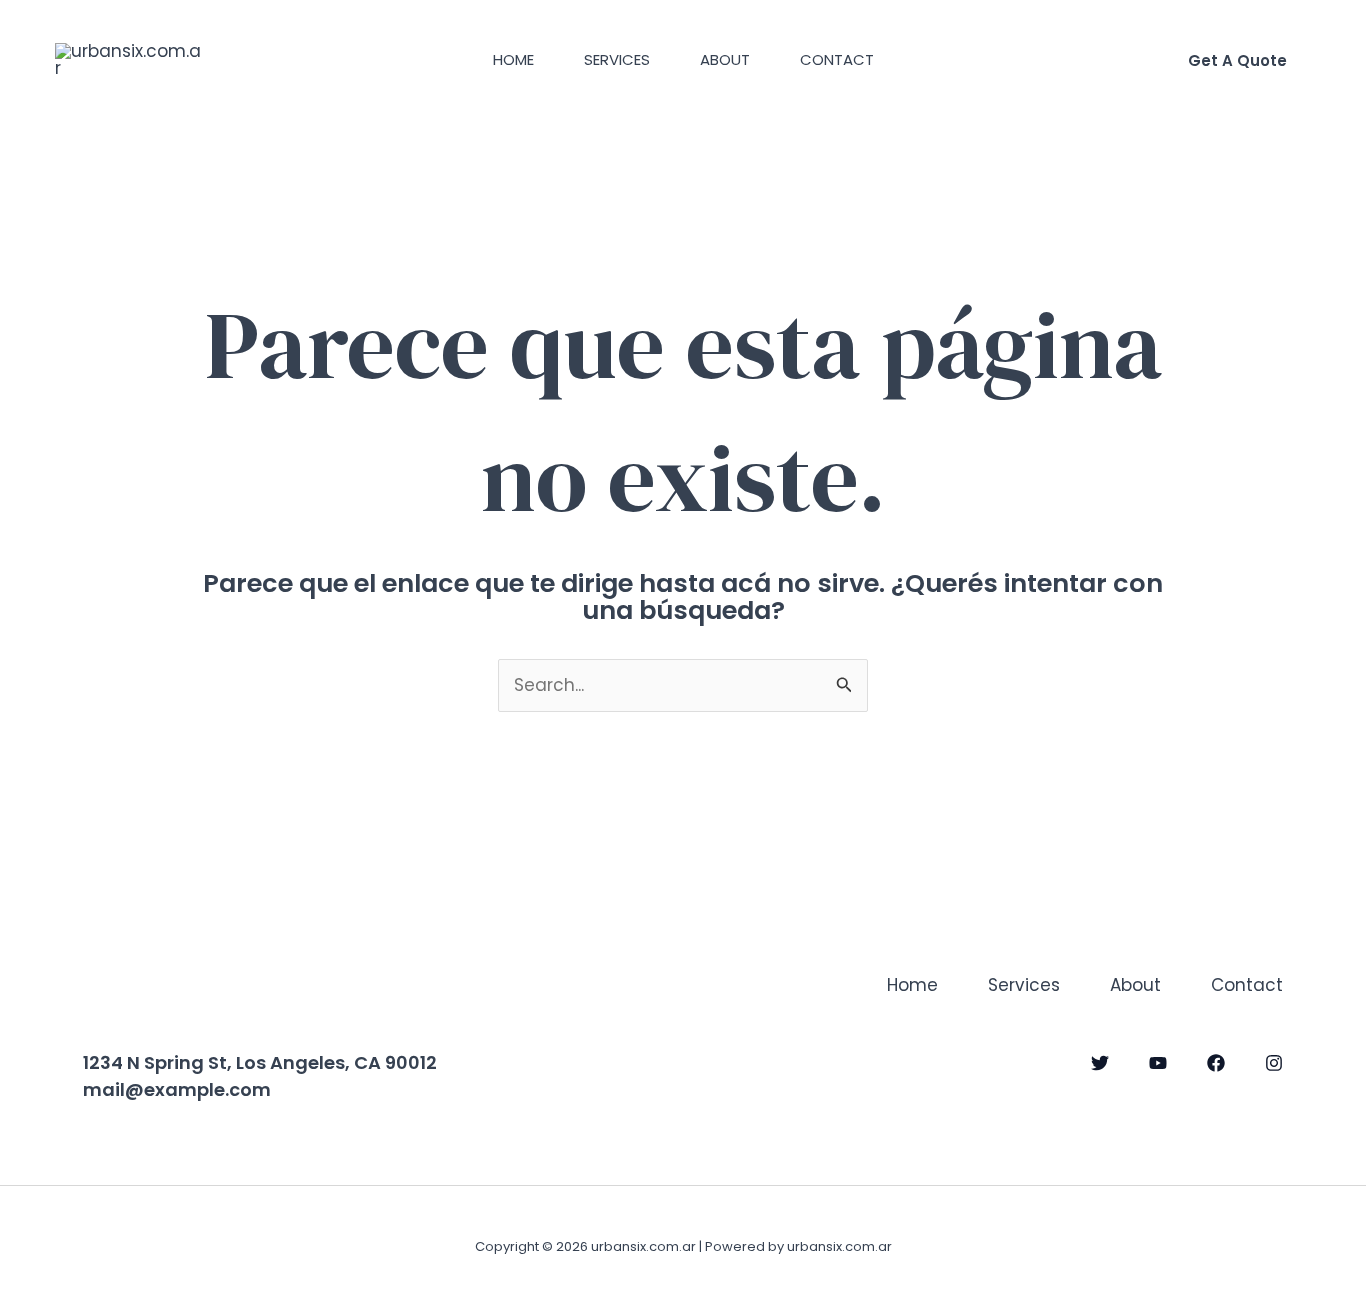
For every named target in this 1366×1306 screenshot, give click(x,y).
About (725, 59)
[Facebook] (1216, 1063)
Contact (837, 59)
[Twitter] (1100, 1063)
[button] (1237, 60)
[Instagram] (1274, 1063)
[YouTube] (1158, 1063)
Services (617, 59)
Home (513, 59)
